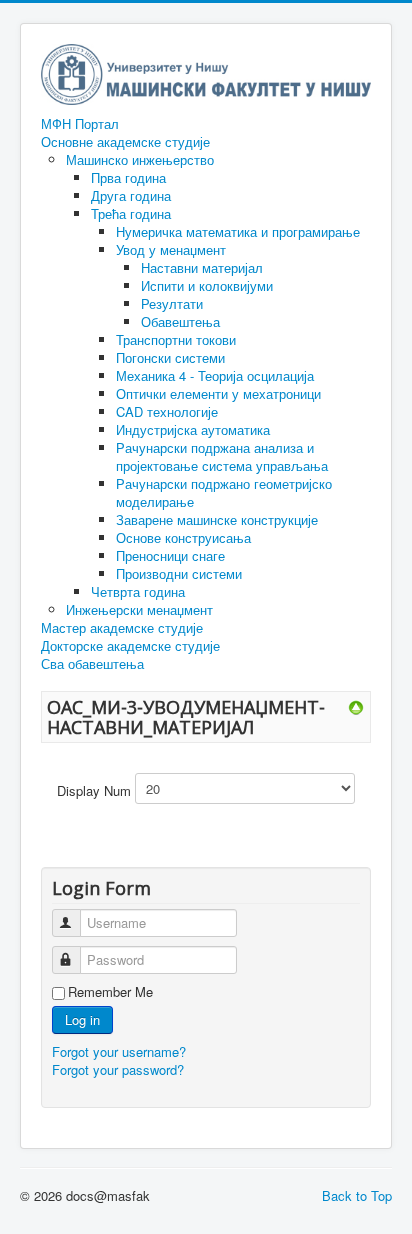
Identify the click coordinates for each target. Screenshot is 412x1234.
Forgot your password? (118, 1069)
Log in (82, 1019)
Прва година (128, 177)
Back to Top (357, 1195)
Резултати (172, 303)
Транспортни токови (176, 339)
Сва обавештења (92, 664)
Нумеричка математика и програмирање (238, 231)
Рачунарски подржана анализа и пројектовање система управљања (222, 456)
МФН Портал (80, 124)
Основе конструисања (183, 537)
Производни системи (179, 573)
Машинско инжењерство (140, 159)
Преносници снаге (170, 555)
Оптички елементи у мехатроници (218, 393)
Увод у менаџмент (171, 249)
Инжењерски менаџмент (139, 609)
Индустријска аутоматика (193, 429)
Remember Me (110, 992)
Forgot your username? (119, 1051)
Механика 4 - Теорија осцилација (215, 375)
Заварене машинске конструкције (217, 519)
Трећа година (131, 213)
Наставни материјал (202, 267)
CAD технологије (167, 411)
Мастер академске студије (122, 628)
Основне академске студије (125, 142)
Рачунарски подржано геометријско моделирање (224, 492)
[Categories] (356, 706)
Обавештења (180, 321)
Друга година (131, 195)
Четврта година (138, 591)
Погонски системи (170, 357)
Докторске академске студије (130, 646)
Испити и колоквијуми (207, 285)
